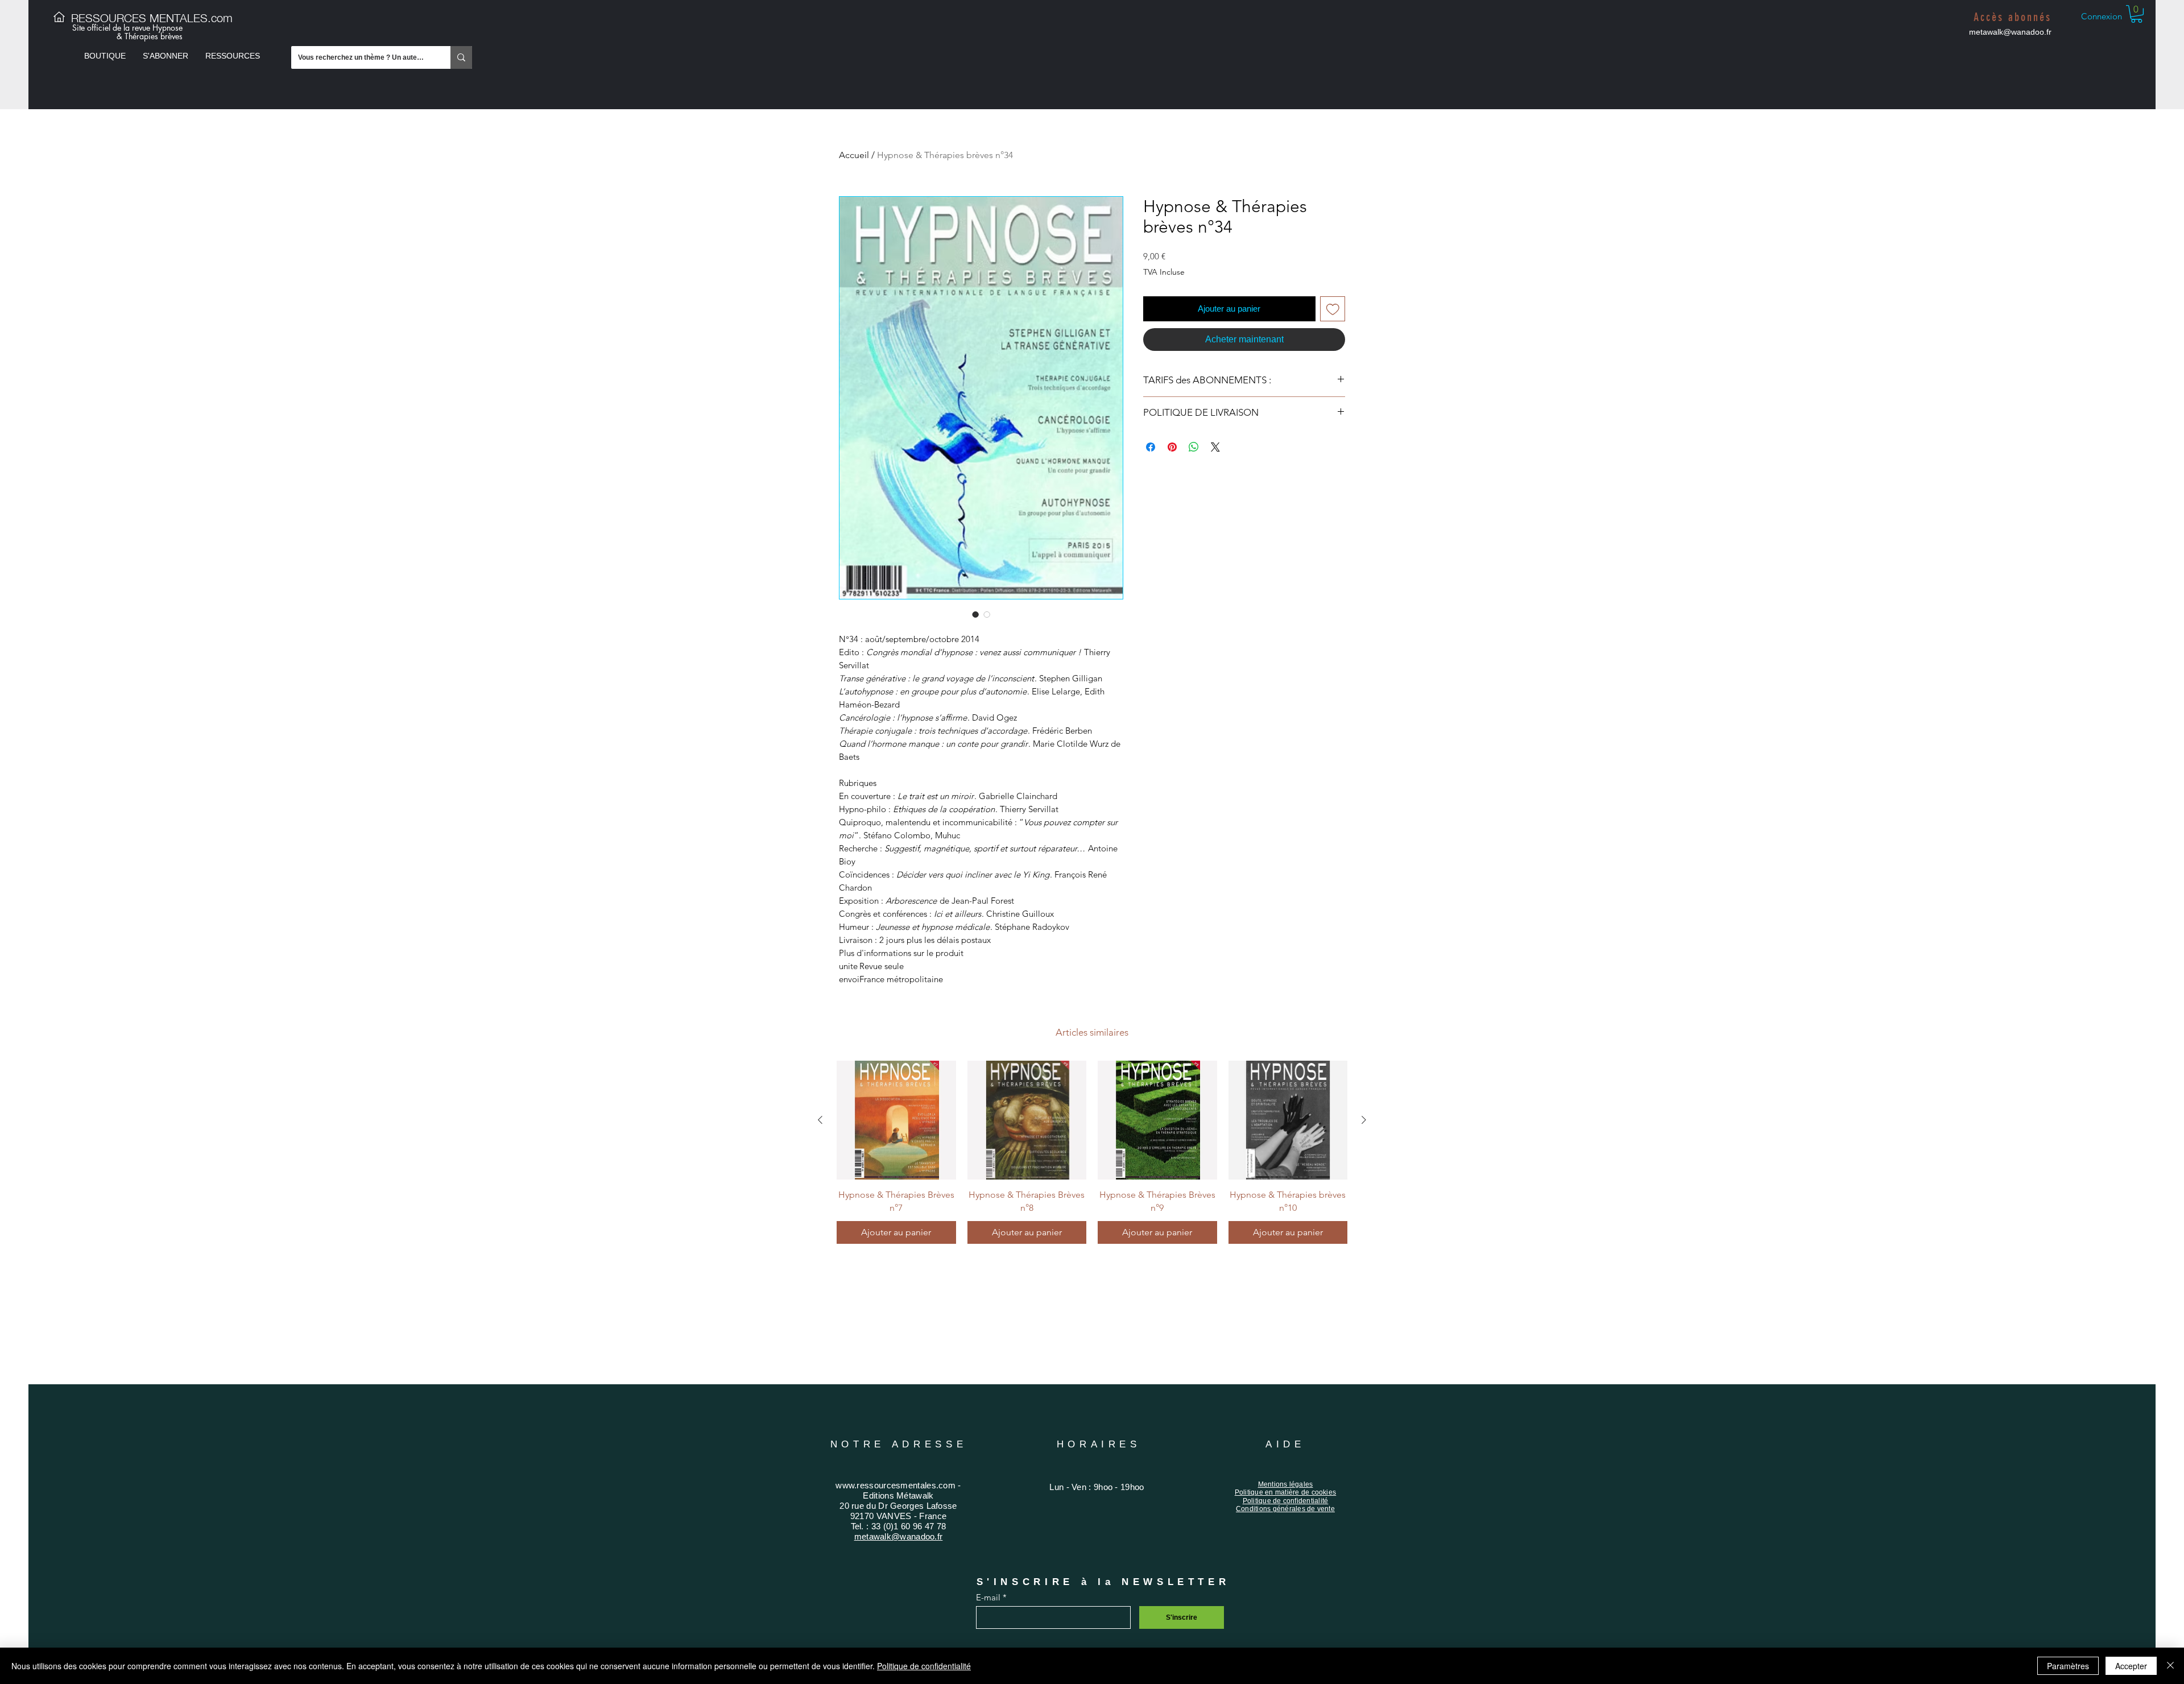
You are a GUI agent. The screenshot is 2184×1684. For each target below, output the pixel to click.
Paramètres (2068, 1666)
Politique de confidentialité (924, 1666)
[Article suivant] (1364, 1120)
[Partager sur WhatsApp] (1194, 447)
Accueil (854, 155)
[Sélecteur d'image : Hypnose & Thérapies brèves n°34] (975, 614)
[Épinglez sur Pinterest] (1172, 447)
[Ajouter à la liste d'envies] (1333, 309)
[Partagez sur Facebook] (1151, 447)
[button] (105, 56)
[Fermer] (2170, 1666)
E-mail (988, 1597)
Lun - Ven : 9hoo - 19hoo (1097, 1487)
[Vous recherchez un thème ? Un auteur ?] (461, 57)
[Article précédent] (820, 1120)
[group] (1092, 1152)
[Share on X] (1215, 447)
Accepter (2131, 1666)
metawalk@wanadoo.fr (2010, 32)
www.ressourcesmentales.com (895, 1485)
